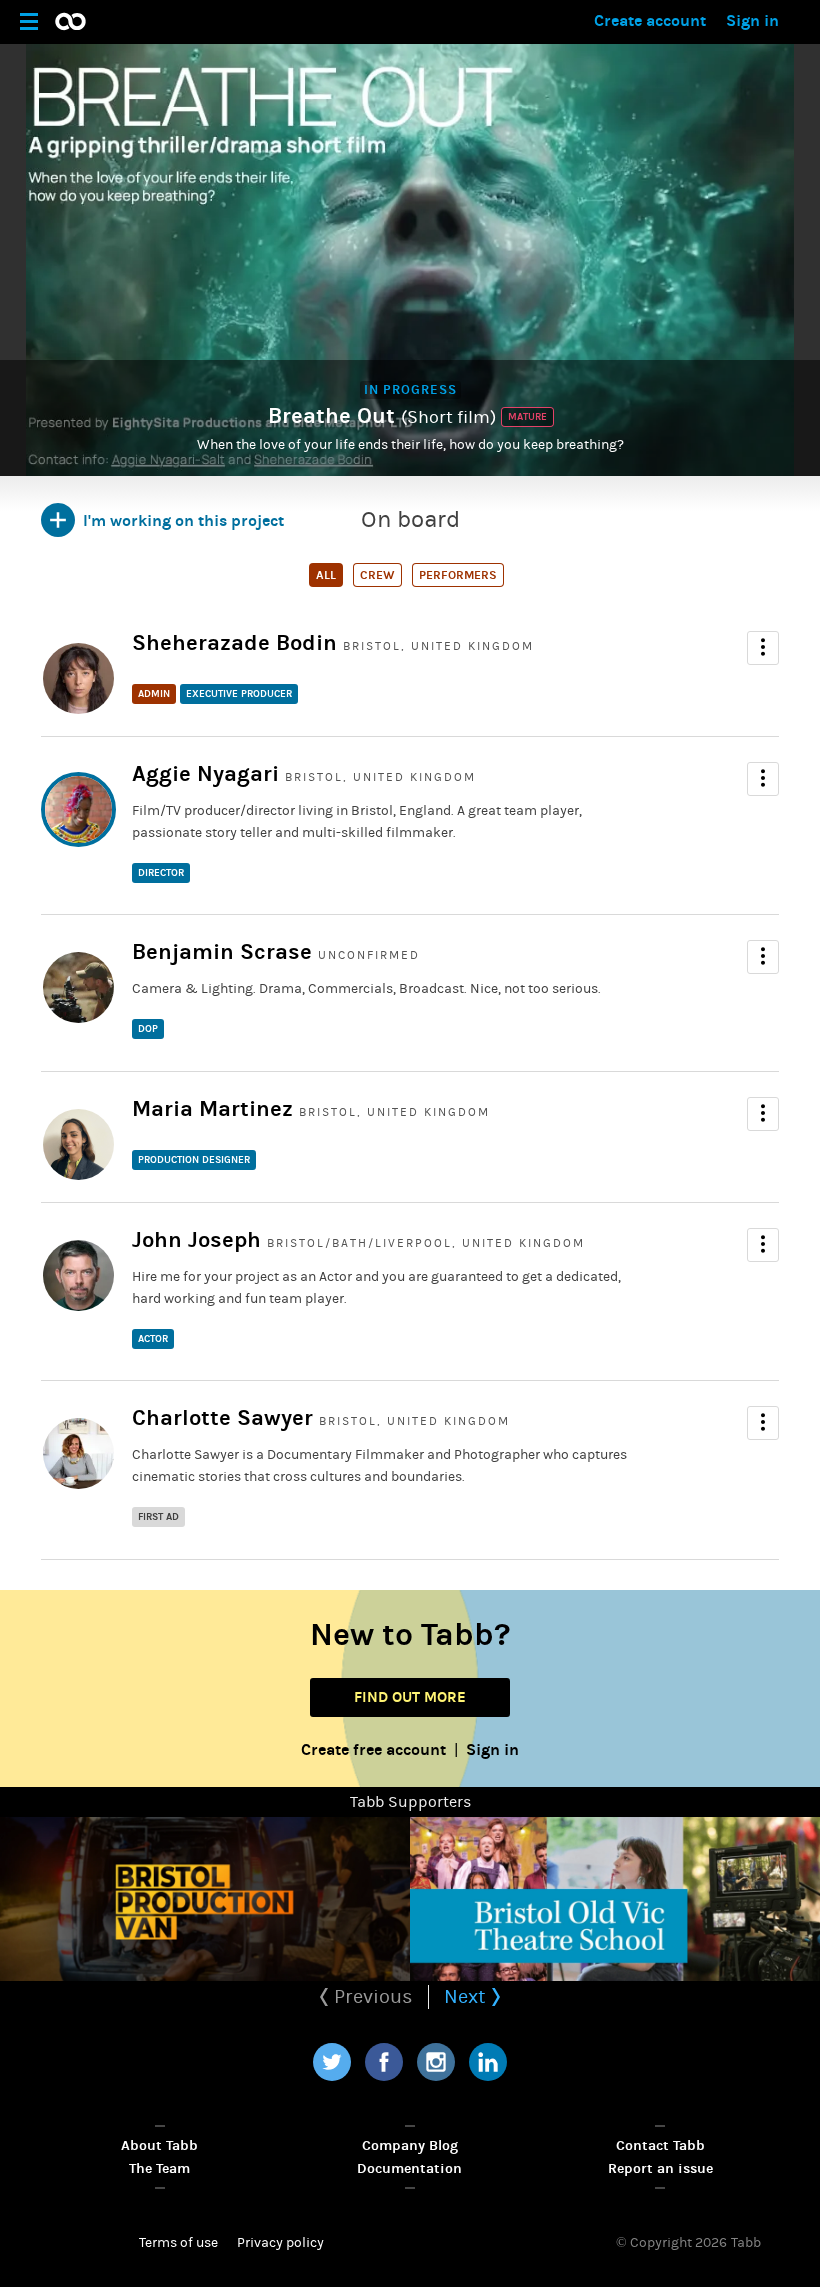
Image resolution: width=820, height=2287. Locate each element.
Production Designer (194, 1160)
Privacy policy (280, 2243)
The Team (159, 2168)
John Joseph (196, 1240)
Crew (377, 575)
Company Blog (410, 2145)
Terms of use (178, 2243)
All (326, 575)
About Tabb (159, 2145)
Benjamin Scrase (222, 952)
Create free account (373, 1749)
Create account (650, 20)
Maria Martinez (212, 1109)
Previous (371, 1996)
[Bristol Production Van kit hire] (205, 1899)
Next (467, 1996)
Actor (153, 1339)
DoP (148, 1029)
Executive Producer (239, 694)
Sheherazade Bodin (234, 643)
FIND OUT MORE (410, 1697)
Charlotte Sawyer (222, 1418)
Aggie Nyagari (205, 774)
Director (161, 873)
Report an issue (660, 2168)
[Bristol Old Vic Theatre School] (615, 1899)
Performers (458, 575)
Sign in (752, 20)
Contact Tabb (660, 2145)
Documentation (409, 2168)
